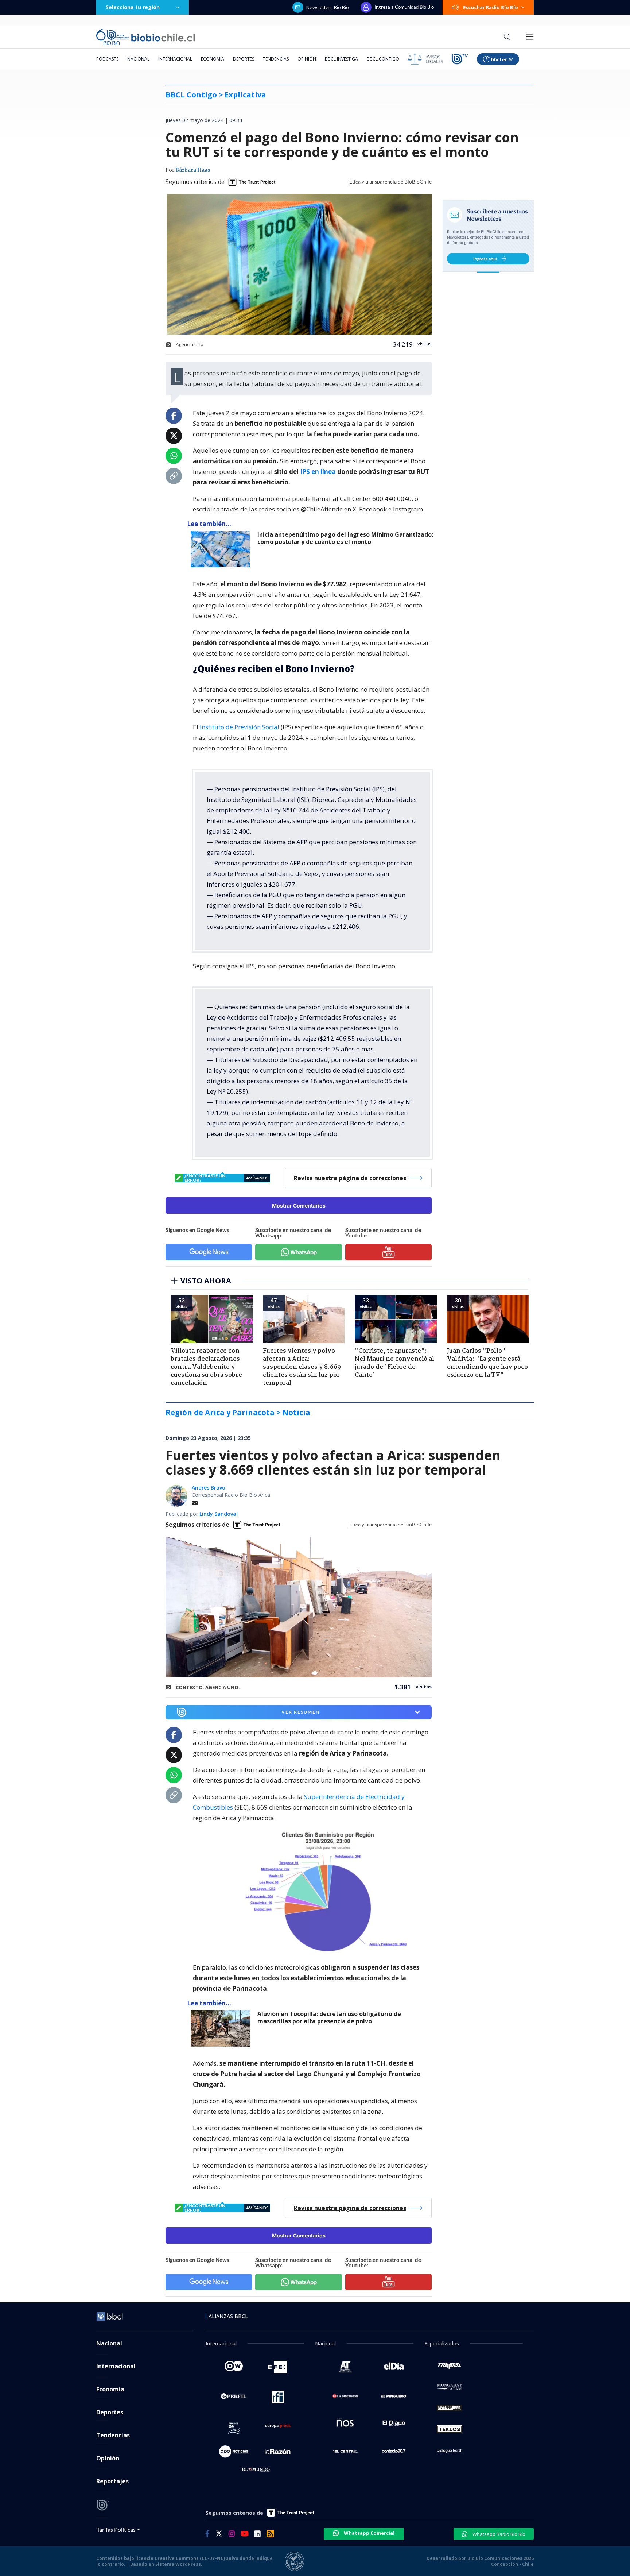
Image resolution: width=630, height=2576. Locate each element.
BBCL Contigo (383, 59)
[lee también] (222, 549)
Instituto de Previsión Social (240, 727)
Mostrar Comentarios (299, 1206)
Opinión (307, 59)
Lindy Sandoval (219, 1514)
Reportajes (112, 2481)
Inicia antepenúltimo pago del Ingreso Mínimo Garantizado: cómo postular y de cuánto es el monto (345, 538)
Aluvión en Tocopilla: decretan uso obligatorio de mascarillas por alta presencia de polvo (329, 2018)
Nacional (138, 59)
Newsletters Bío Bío (328, 7)
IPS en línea (318, 472)
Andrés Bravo (209, 1488)
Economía (213, 59)
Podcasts (107, 59)
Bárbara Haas (193, 170)
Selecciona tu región (133, 7)
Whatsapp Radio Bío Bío (498, 2534)
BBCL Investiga (341, 59)
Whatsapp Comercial (369, 2533)
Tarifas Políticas (116, 2529)
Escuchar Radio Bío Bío (491, 7)
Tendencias (276, 59)
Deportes (244, 59)
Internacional (175, 59)
